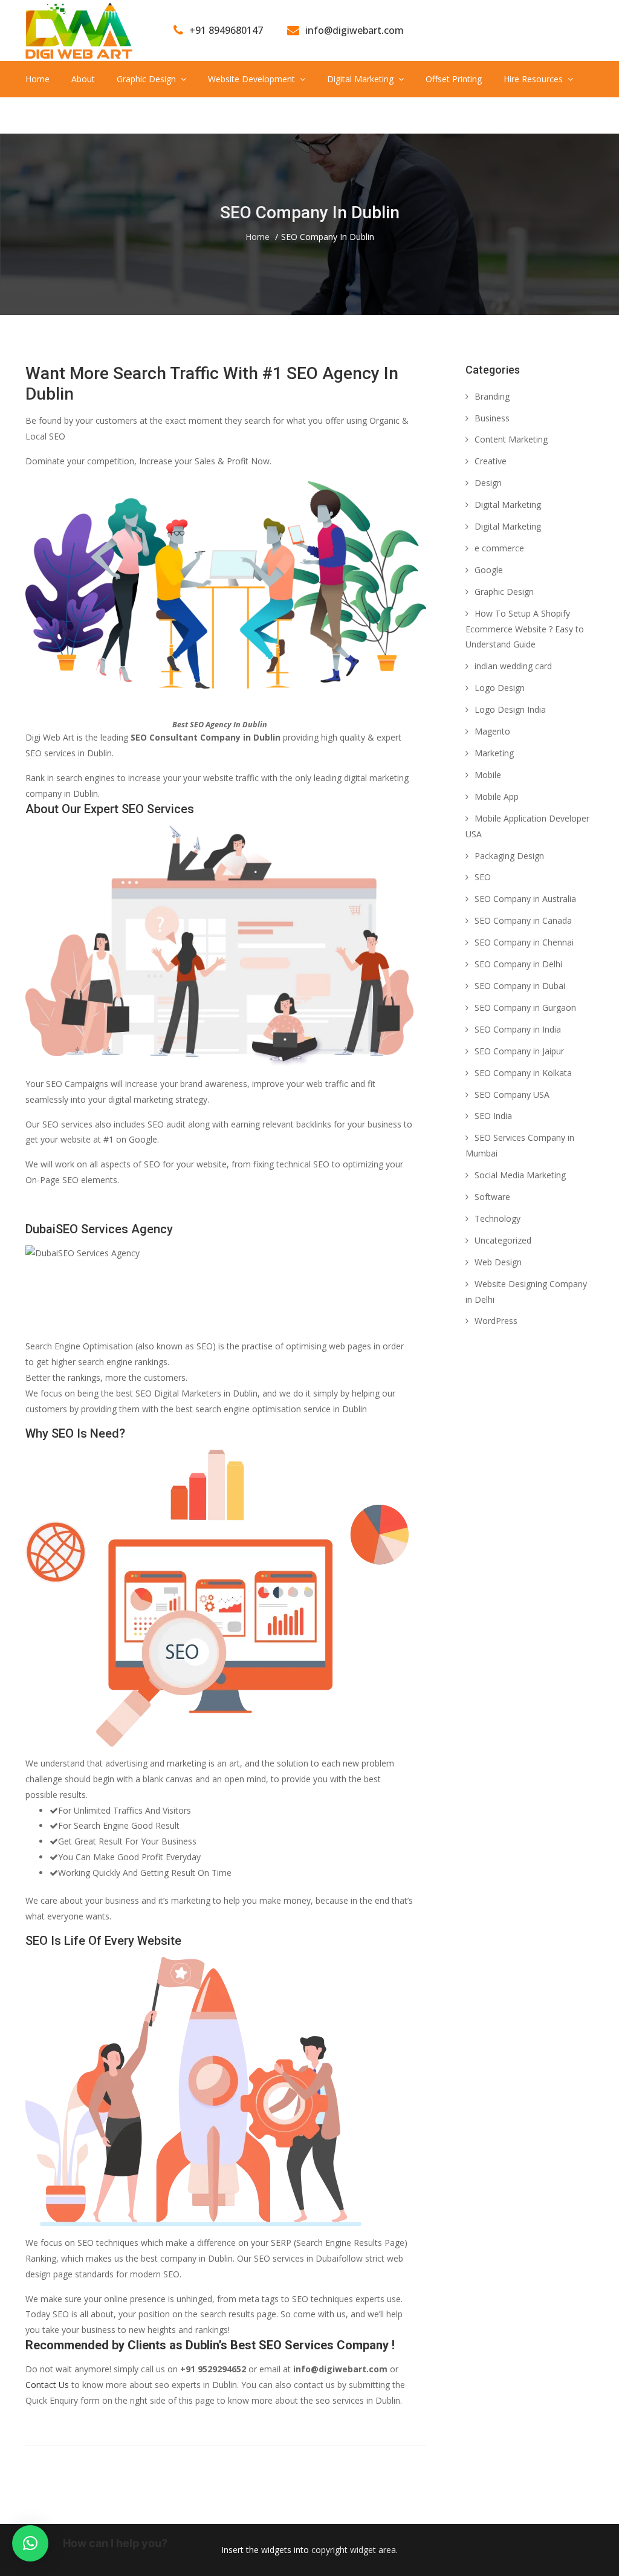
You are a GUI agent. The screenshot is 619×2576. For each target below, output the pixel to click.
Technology (497, 1218)
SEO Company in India (518, 1029)
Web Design (498, 1262)
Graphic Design (504, 592)
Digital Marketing (508, 504)
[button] (30, 2543)
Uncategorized (503, 1240)
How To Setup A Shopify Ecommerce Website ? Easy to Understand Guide (525, 629)
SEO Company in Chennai (524, 942)
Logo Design (500, 688)
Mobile (488, 775)
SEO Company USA (512, 1095)
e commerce (499, 548)
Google (489, 570)
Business (492, 418)
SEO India (493, 1116)
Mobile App (497, 796)
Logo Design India (510, 709)
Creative (491, 461)
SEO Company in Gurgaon (525, 1007)
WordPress (496, 1321)
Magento (492, 731)
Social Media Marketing (520, 1175)
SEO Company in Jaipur (519, 1051)
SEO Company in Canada (523, 920)
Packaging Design (509, 856)
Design (488, 483)
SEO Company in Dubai (520, 986)
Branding (492, 396)
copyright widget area (354, 2550)
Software (492, 1197)
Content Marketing (511, 439)
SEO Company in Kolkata (523, 1073)
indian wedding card (513, 666)
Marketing (494, 753)
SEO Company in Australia (525, 899)
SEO (483, 877)
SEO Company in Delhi (518, 964)
